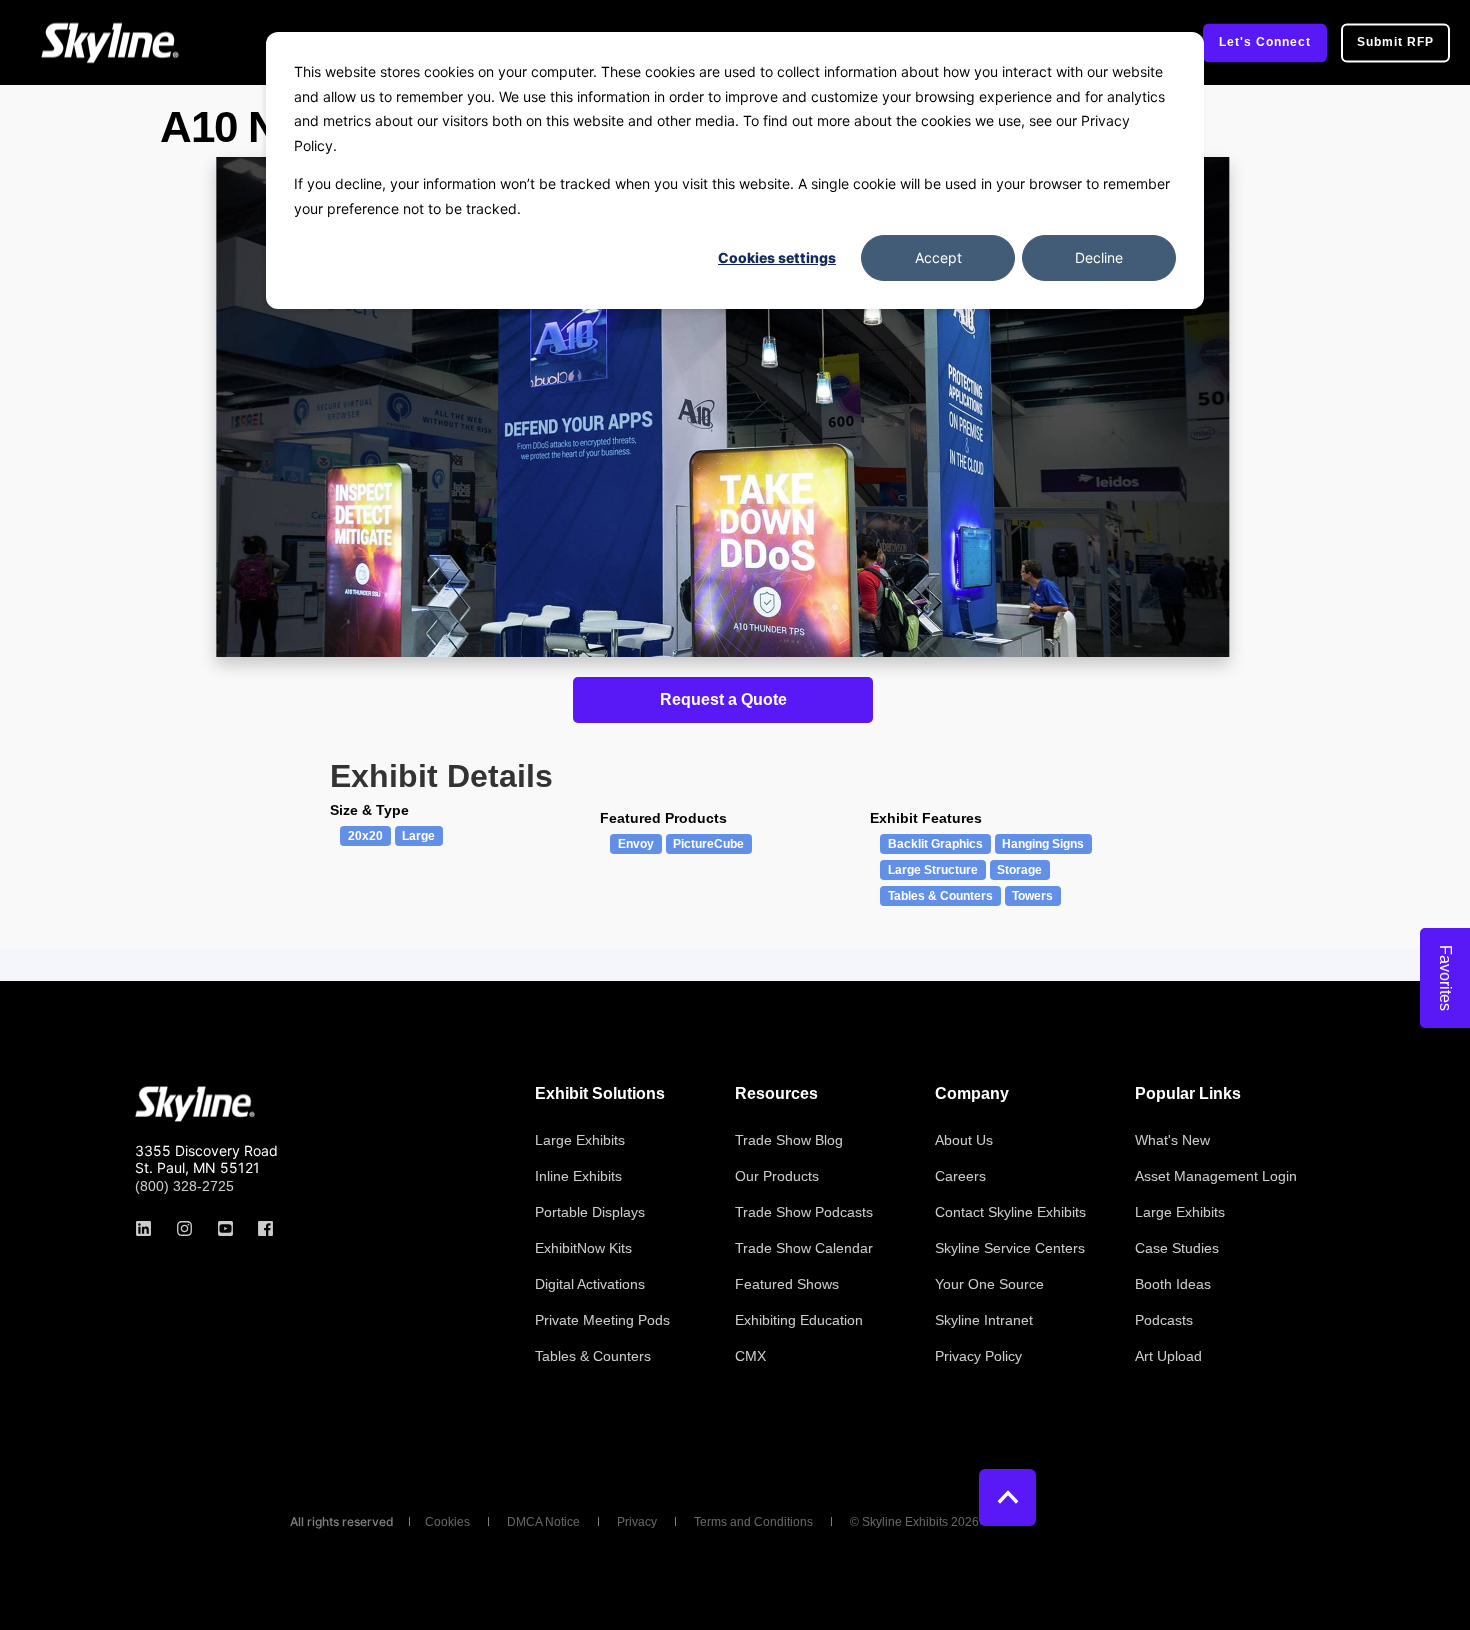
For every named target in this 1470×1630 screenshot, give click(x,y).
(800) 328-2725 (184, 1186)
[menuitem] (580, 1140)
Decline (1099, 257)
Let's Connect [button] (1265, 42)
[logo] (195, 1104)
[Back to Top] (1007, 1497)
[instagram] (184, 1228)
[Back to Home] (110, 42)
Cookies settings (777, 257)
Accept (938, 257)
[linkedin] (149, 1228)
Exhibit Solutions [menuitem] (600, 1094)
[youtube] (225, 1228)
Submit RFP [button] (1395, 42)
